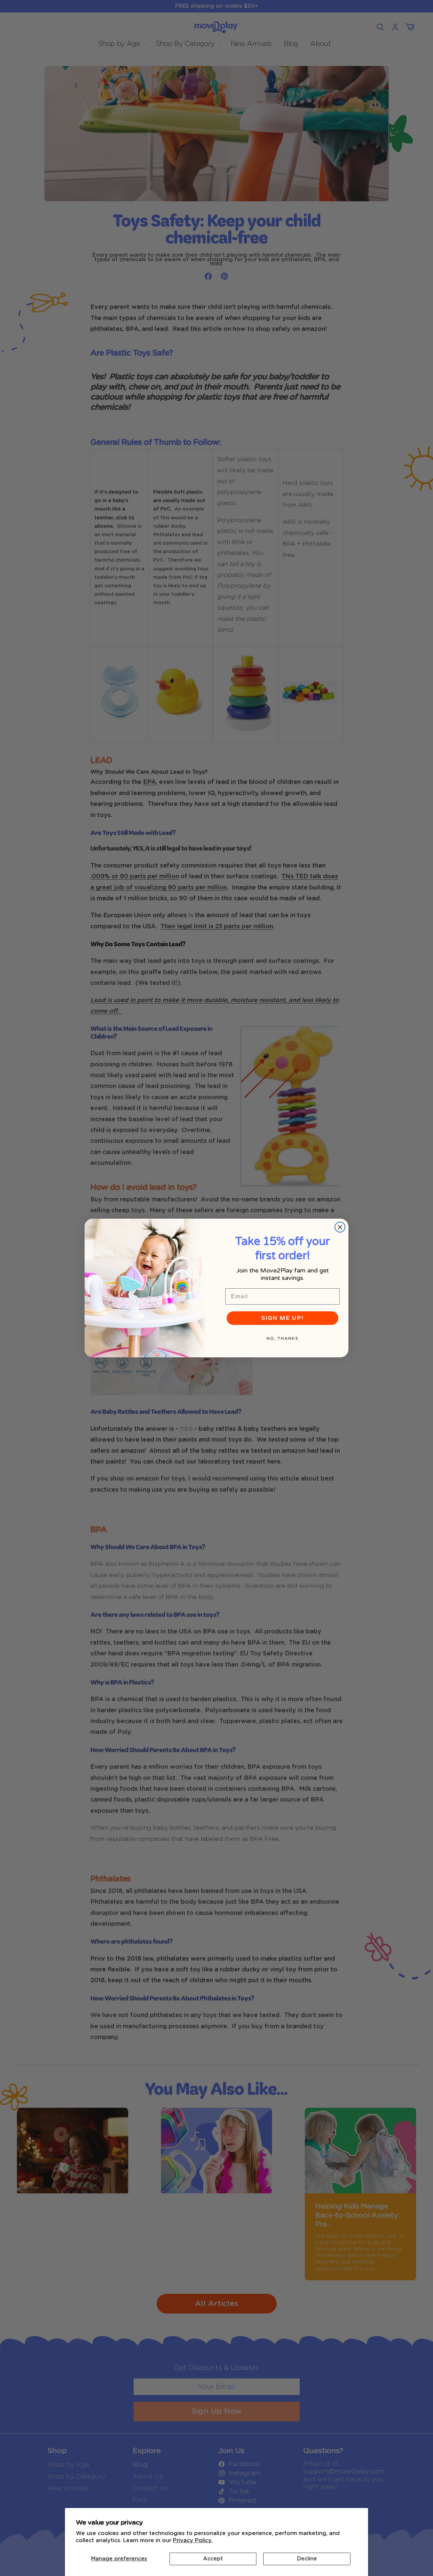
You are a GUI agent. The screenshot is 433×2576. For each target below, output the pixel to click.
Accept (213, 2559)
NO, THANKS (282, 1338)
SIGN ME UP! (282, 1318)
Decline (307, 2559)
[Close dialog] (340, 1227)
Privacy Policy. (193, 2540)
